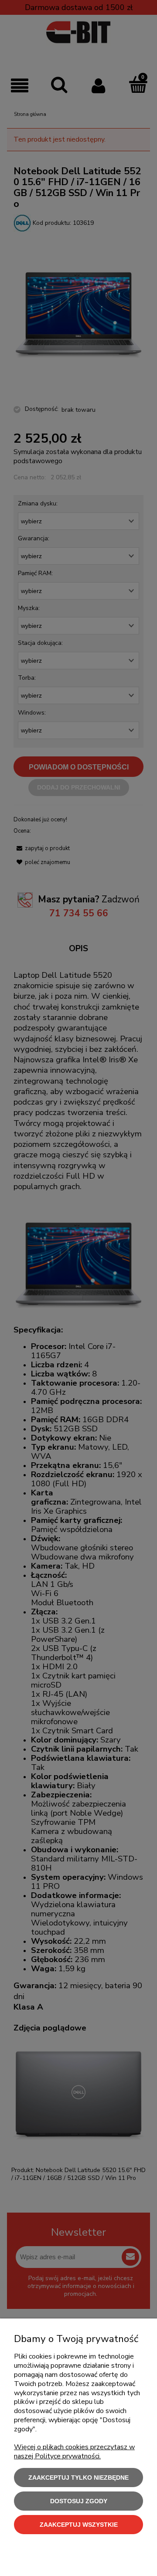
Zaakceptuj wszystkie (79, 2525)
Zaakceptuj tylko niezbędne (78, 2478)
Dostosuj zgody (79, 2501)
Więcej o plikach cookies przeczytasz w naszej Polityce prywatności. (74, 2452)
